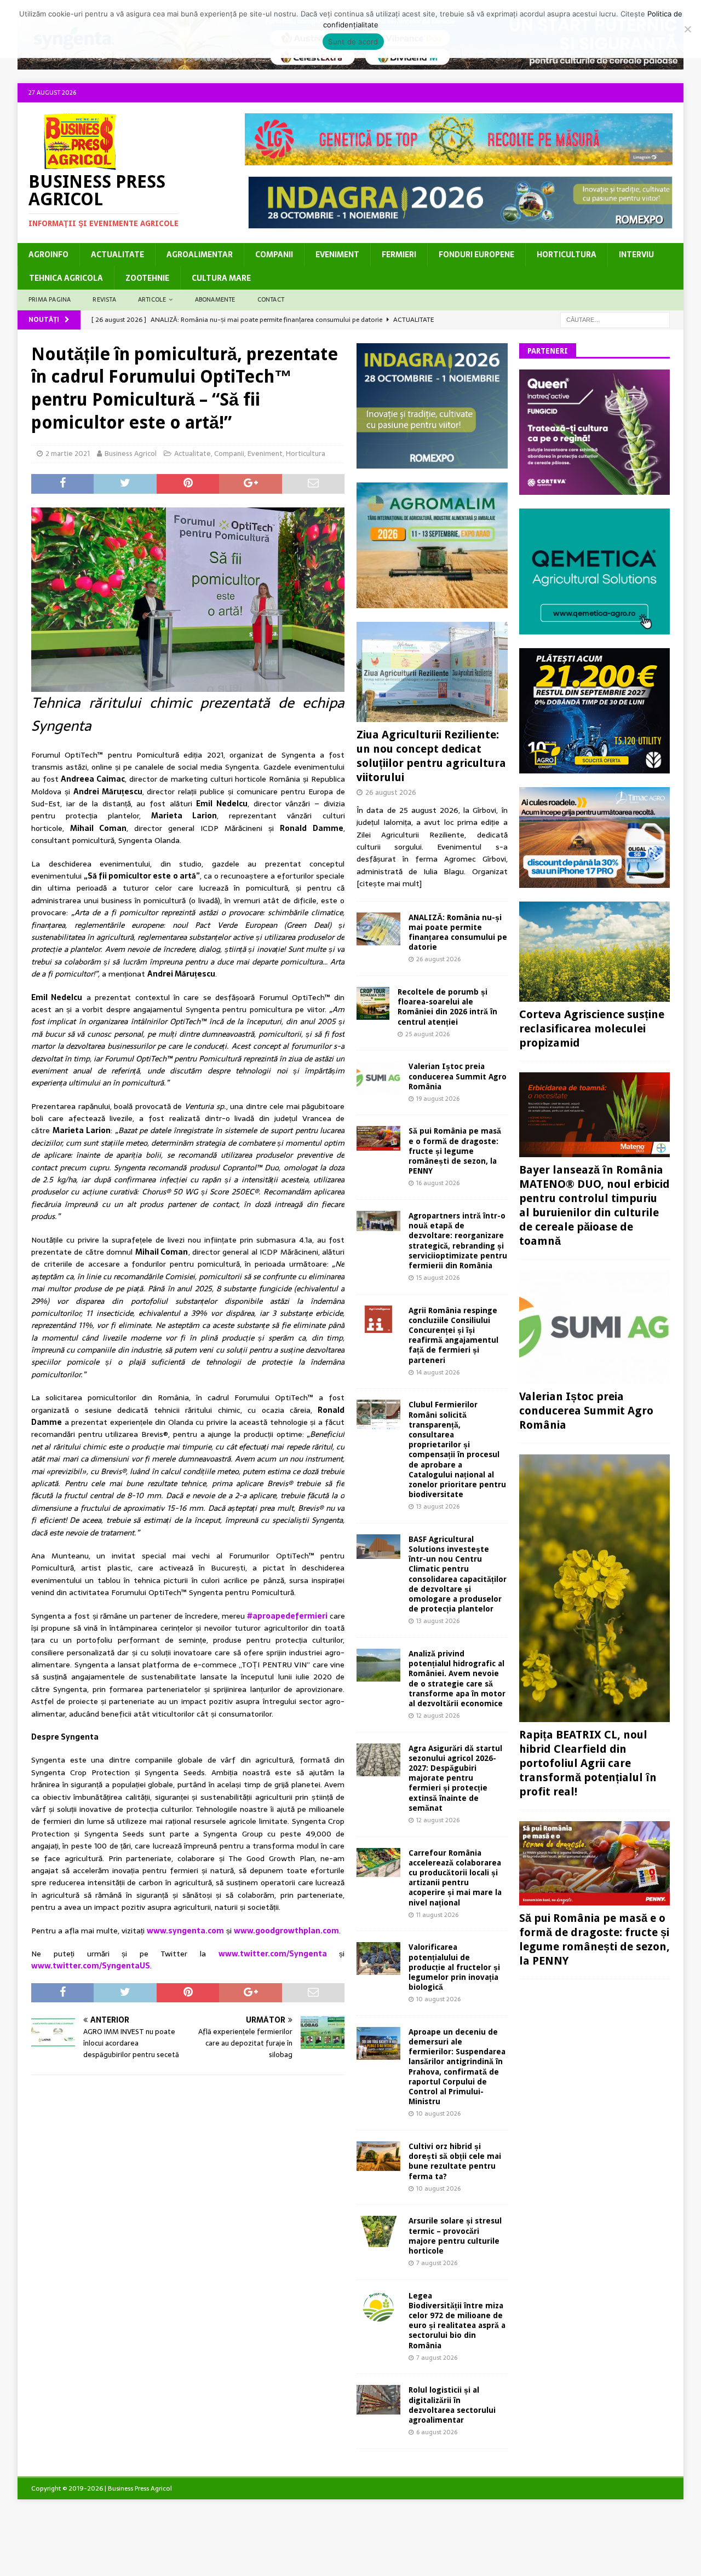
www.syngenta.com (185, 1931)
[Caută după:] (615, 319)
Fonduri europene (476, 255)
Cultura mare (221, 278)
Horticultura (567, 255)
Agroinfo (48, 255)
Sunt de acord (353, 42)
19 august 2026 (438, 1099)
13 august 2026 (438, 1506)
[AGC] (594, 767)
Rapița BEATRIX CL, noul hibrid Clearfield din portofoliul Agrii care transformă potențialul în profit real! (588, 1763)
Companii (274, 255)
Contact (271, 299)
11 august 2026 (437, 1915)
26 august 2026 (391, 792)
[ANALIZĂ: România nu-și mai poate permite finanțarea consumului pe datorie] (378, 929)
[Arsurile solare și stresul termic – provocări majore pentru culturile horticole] (378, 2231)
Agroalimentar (200, 255)
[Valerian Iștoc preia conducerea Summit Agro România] (378, 1078)
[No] (687, 29)
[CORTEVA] (594, 489)
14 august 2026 (438, 1372)
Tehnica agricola (66, 278)
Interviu (636, 255)
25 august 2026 (427, 1034)
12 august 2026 (438, 1716)
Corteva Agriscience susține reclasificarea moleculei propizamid (592, 1029)
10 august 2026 (438, 1999)
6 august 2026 (437, 2432)
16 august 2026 (438, 1183)
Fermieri (399, 255)
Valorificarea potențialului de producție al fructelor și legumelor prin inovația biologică (454, 1967)
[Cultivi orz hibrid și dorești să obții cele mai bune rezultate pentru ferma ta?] (378, 2156)
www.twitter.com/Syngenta (273, 1954)
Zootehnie (147, 278)
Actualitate (117, 255)
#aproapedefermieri (288, 1616)
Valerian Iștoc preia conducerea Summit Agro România (458, 1076)
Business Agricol (131, 454)
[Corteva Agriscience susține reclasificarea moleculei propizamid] (594, 952)
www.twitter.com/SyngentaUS (91, 1966)
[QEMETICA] (594, 628)
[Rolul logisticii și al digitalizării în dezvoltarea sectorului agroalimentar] (378, 2399)
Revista (104, 299)
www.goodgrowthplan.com (286, 1931)
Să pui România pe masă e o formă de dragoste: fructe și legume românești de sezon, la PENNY (455, 1151)
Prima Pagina (50, 299)
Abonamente (215, 299)
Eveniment (337, 255)
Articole (152, 299)
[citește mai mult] (389, 883)
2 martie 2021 (68, 454)
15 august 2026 (438, 1278)
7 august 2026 (437, 2263)
